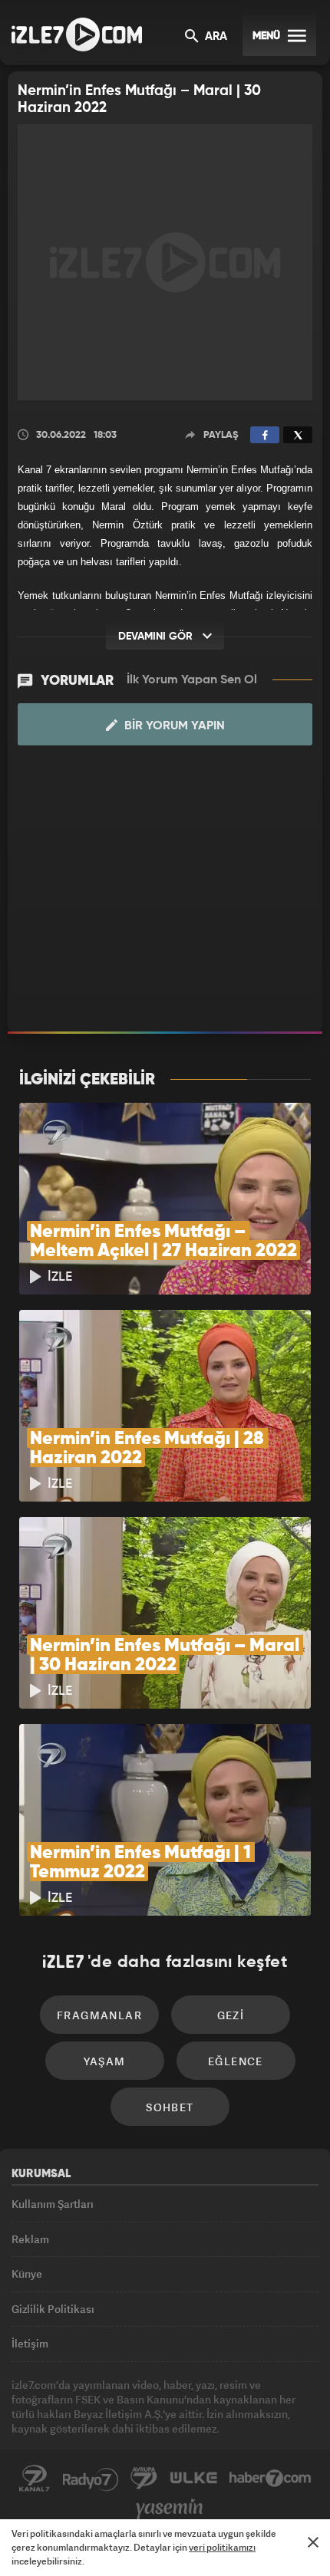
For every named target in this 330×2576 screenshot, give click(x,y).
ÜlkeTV (193, 2479)
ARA (214, 37)
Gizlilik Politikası (53, 2309)
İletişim (30, 2343)
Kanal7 (35, 2479)
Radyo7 (91, 2479)
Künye (27, 2273)
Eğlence (236, 2061)
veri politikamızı (222, 2547)
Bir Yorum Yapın (173, 726)
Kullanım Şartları (53, 2204)
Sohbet (170, 2107)
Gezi (231, 2015)
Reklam (30, 2239)
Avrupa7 (144, 2479)
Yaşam (105, 2061)
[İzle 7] (77, 35)
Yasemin (170, 2509)
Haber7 (271, 2479)
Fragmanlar (99, 2015)
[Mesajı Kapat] (313, 2542)
